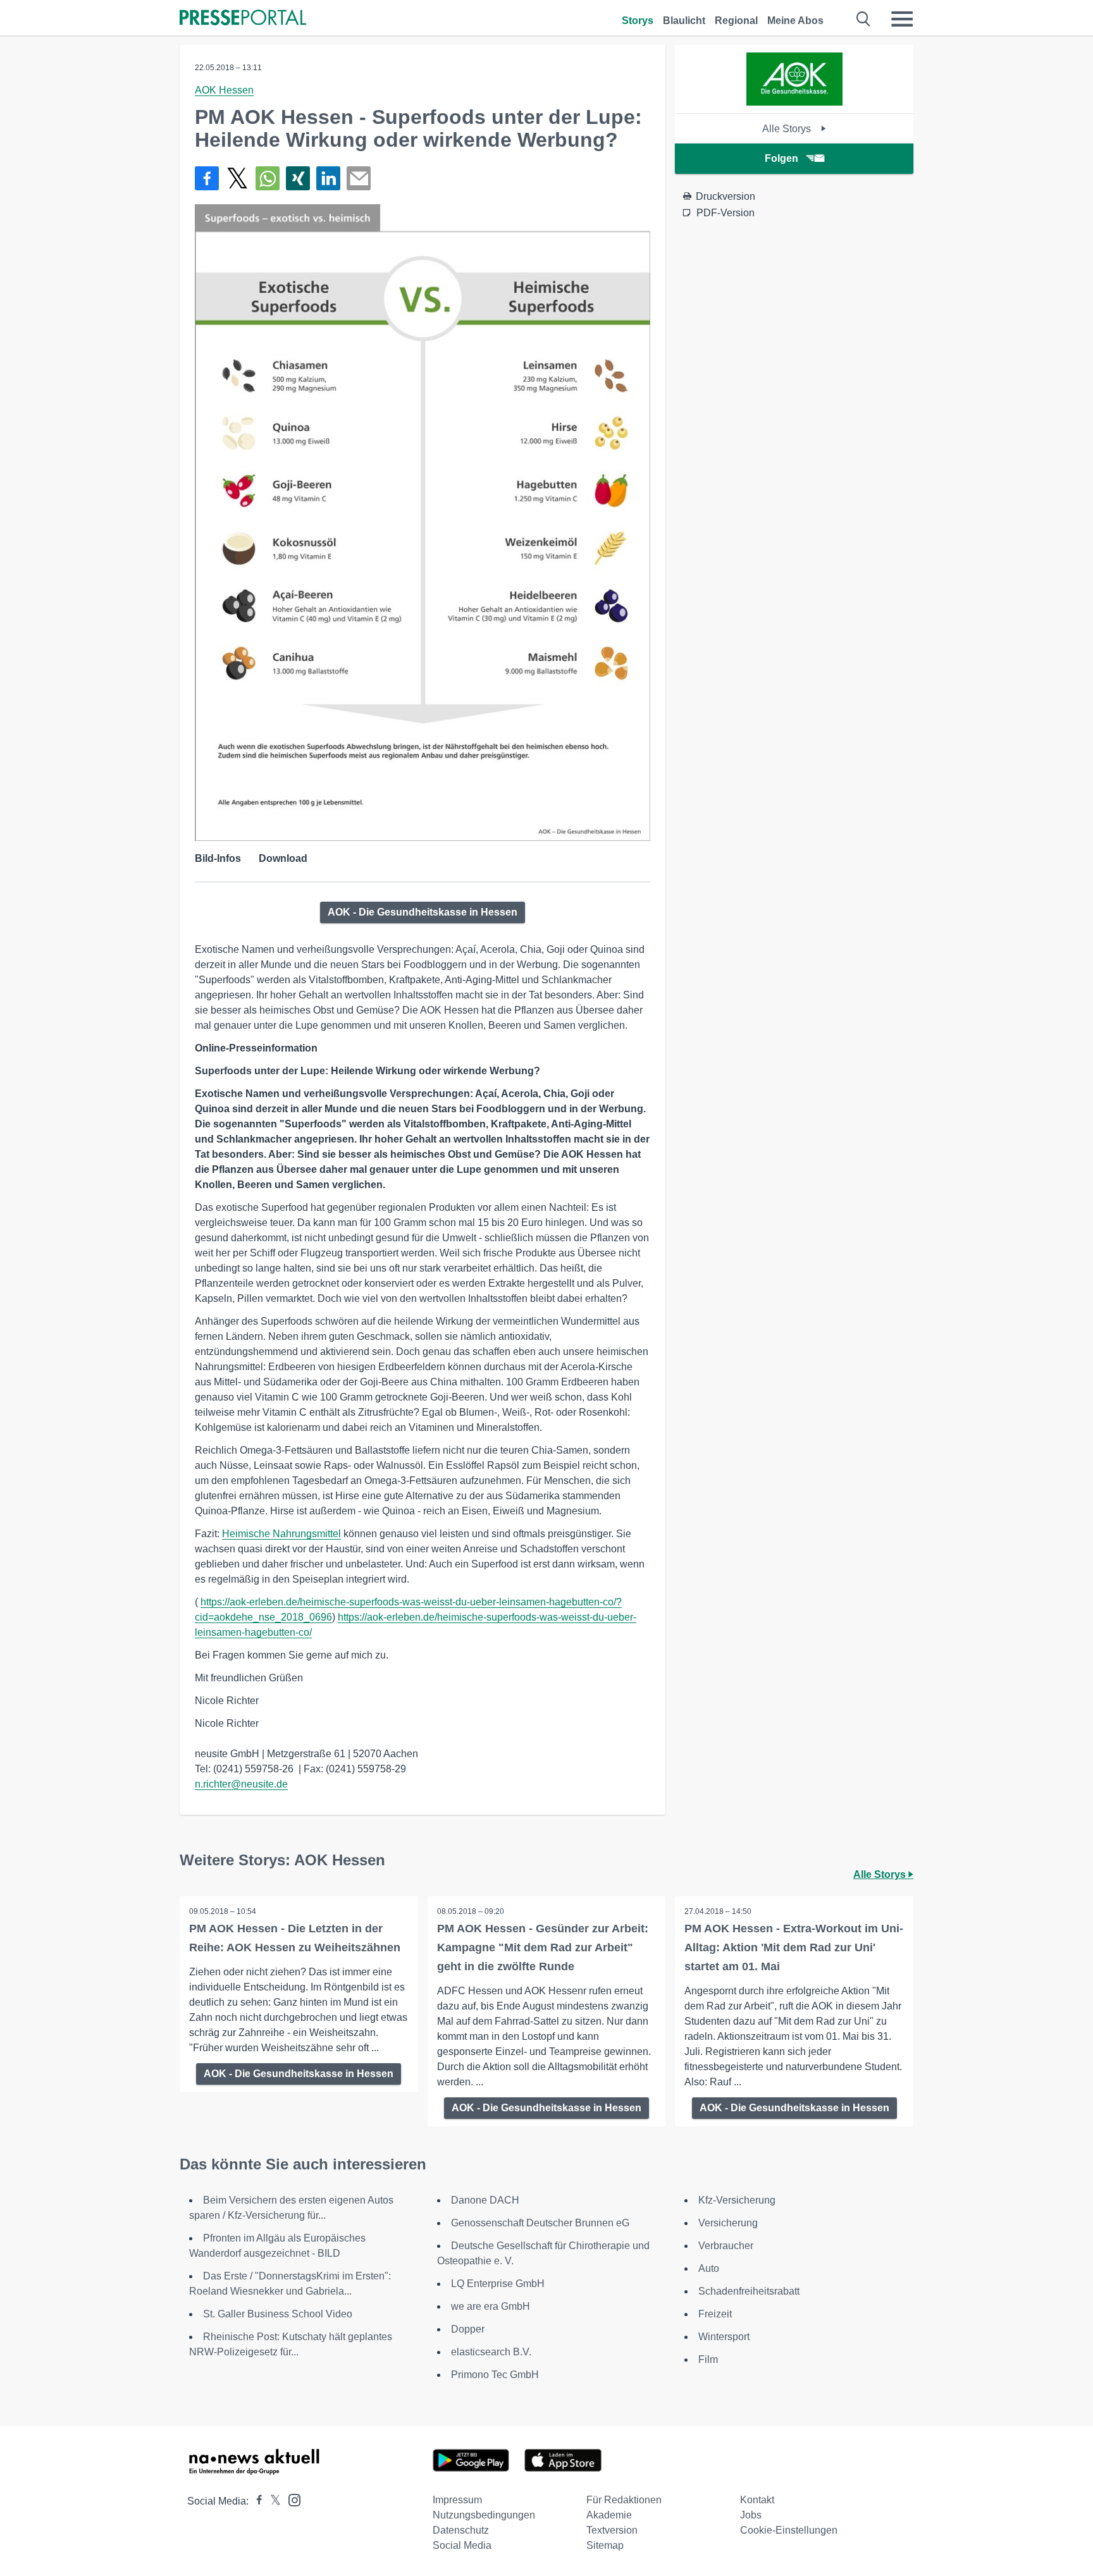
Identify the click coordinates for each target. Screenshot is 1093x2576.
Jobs (751, 2515)
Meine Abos (795, 21)
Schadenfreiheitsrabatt (749, 2291)
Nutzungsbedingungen (484, 2515)
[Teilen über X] (237, 178)
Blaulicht (684, 21)
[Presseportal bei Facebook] (256, 2501)
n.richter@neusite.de (241, 1784)
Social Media (462, 2545)
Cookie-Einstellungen (789, 2530)
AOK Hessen (224, 90)
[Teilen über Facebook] (207, 178)
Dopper (468, 2329)
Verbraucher (726, 2246)
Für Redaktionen (624, 2500)
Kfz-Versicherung (737, 2200)
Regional (736, 21)
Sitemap (605, 2545)
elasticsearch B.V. (491, 2352)
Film (708, 2359)
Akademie (609, 2515)
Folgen (781, 158)
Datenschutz (461, 2530)
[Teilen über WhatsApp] (268, 178)
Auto (709, 2268)
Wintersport (724, 2337)
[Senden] (359, 178)
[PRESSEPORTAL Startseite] (243, 19)
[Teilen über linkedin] (328, 178)
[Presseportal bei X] (272, 2501)
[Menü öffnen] (902, 19)
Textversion (612, 2530)
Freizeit (715, 2314)
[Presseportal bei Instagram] (291, 2499)
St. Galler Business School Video (278, 2314)
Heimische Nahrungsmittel (281, 1534)
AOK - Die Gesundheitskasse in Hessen (423, 912)
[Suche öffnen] (864, 19)
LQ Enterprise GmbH (498, 2284)
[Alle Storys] (794, 102)
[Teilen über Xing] (298, 178)
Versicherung (728, 2223)
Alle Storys (788, 129)
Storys (638, 21)
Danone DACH (485, 2200)
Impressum (457, 2500)
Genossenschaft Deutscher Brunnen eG (540, 2223)
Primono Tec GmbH (495, 2375)
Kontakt (757, 2500)
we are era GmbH (491, 2306)
